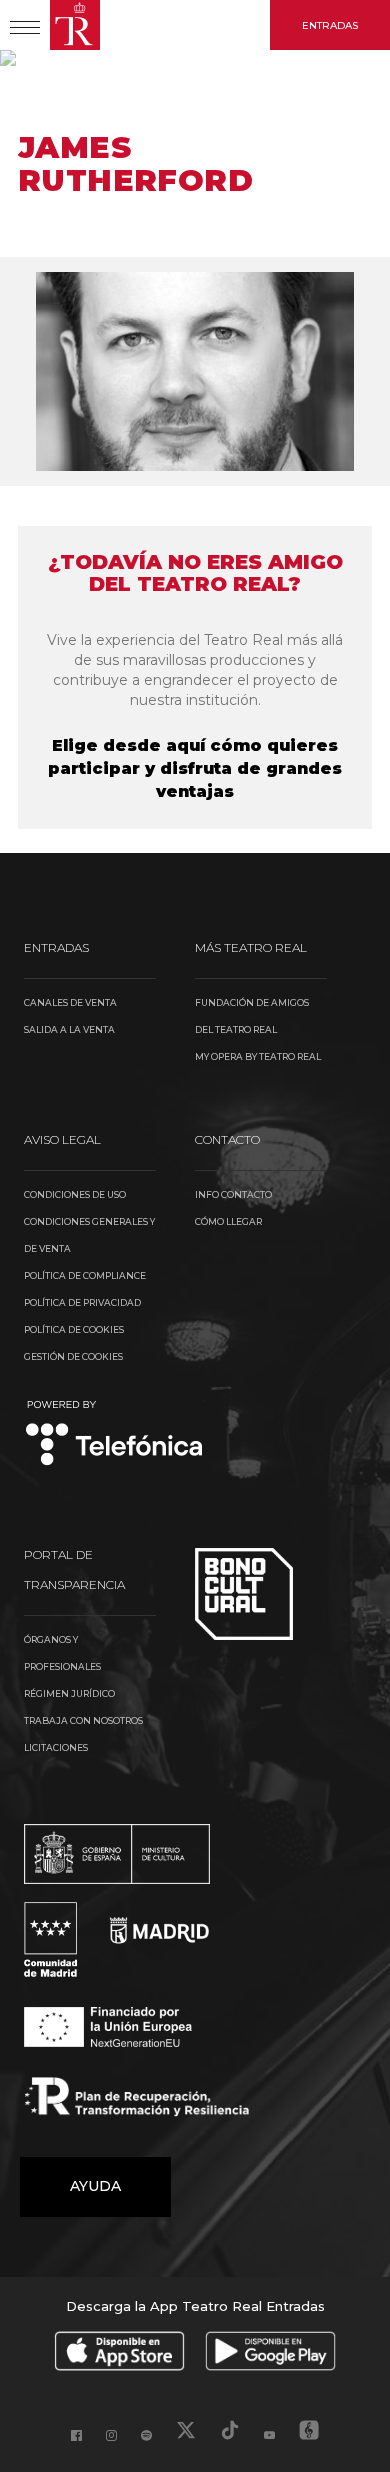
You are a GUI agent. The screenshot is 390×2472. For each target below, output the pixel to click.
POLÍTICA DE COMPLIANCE (85, 1275)
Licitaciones (56, 1747)
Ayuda (95, 2186)
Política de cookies (74, 1329)
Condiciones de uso (75, 1194)
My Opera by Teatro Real (258, 1056)
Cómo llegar (228, 1221)
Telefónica (114, 1434)
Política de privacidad (82, 1302)
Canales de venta (70, 1002)
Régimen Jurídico (69, 1693)
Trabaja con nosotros (83, 1720)
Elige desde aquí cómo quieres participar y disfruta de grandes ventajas (195, 768)
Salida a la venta (69, 1029)
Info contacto (233, 1194)
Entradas (330, 25)
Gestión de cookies (73, 1356)
